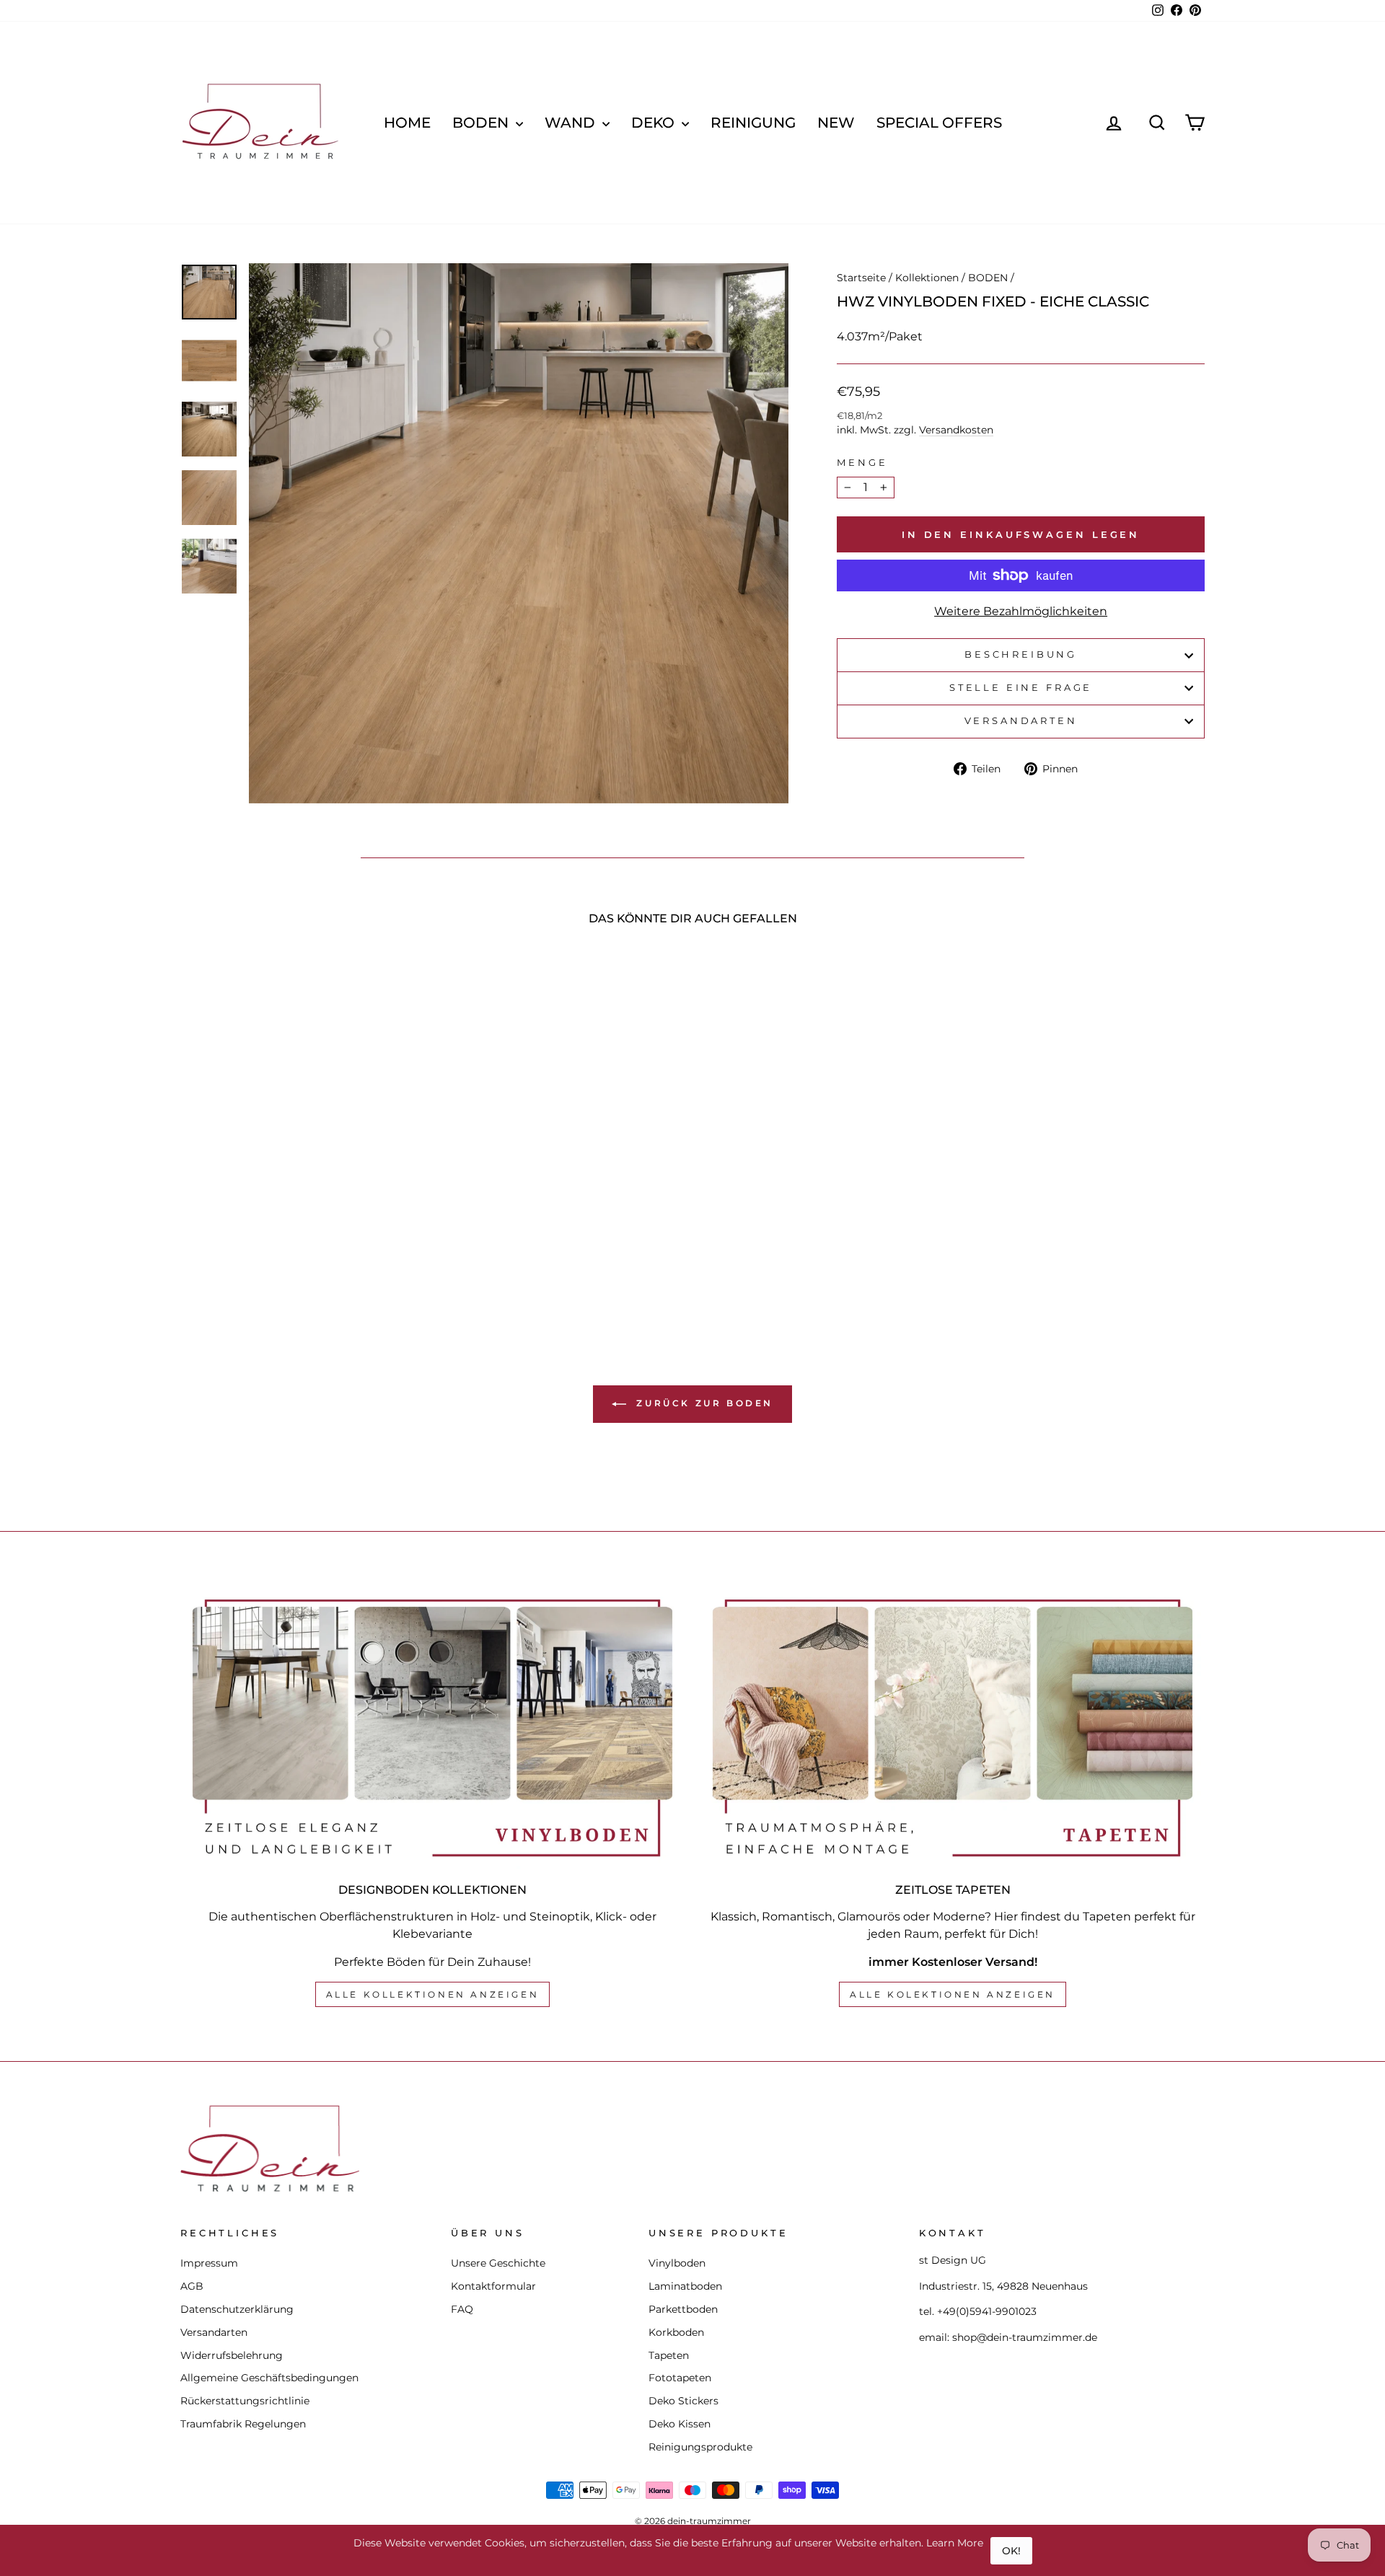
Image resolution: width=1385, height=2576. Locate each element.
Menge (862, 463)
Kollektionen (927, 278)
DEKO (655, 123)
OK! (1011, 2551)
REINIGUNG (753, 123)
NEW (836, 123)
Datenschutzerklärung (237, 2309)
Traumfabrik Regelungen (243, 2424)
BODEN (482, 123)
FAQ (462, 2309)
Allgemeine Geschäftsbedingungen (269, 2378)
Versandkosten (956, 430)
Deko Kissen (680, 2424)
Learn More (955, 2543)
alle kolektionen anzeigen (953, 1994)
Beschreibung (1021, 654)
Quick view (303, 1190)
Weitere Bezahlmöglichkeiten (1021, 611)
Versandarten (1021, 721)
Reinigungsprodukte (700, 2447)
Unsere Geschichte (498, 2263)
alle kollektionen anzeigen (433, 1994)
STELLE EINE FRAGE (1021, 688)
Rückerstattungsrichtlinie (245, 2401)
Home (407, 123)
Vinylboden (677, 2263)
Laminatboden (685, 2286)
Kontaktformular (493, 2286)
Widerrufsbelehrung (232, 2355)
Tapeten (669, 2355)
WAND (572, 123)
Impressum (209, 2263)
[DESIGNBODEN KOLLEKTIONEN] (432, 1728)
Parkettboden (683, 2309)
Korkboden (676, 2332)
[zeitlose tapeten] (953, 1728)
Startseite (861, 278)
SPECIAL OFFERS (939, 123)
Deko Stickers (683, 2401)
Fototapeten (680, 2378)
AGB (192, 2286)
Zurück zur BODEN (703, 1403)
